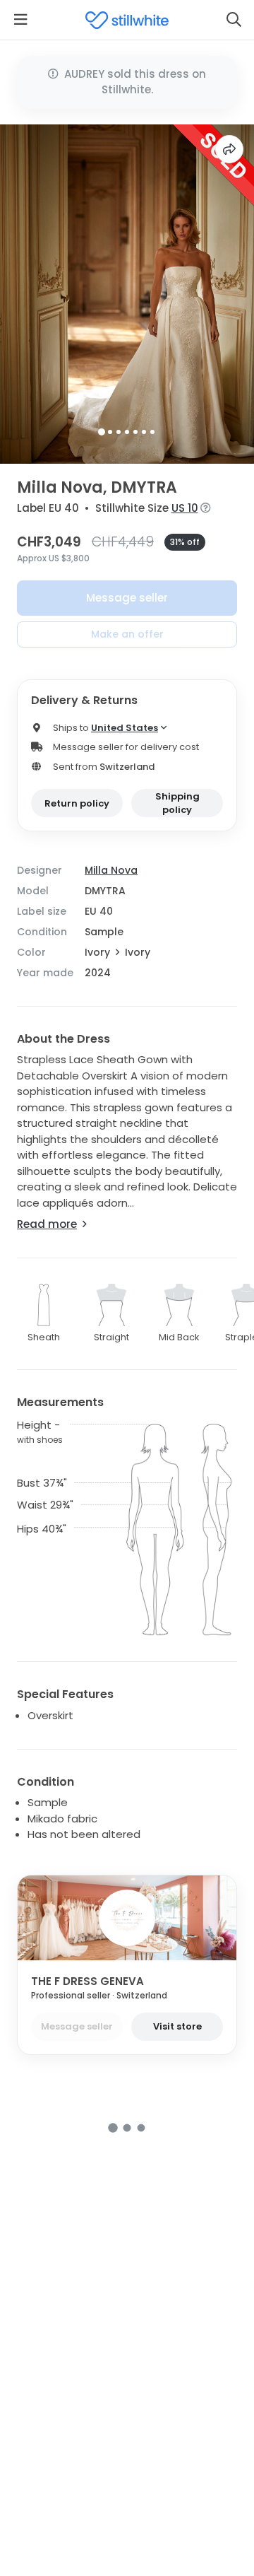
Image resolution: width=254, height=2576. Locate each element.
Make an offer (127, 634)
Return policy (77, 803)
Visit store (177, 2026)
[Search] (234, 20)
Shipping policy (177, 803)
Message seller (127, 598)
